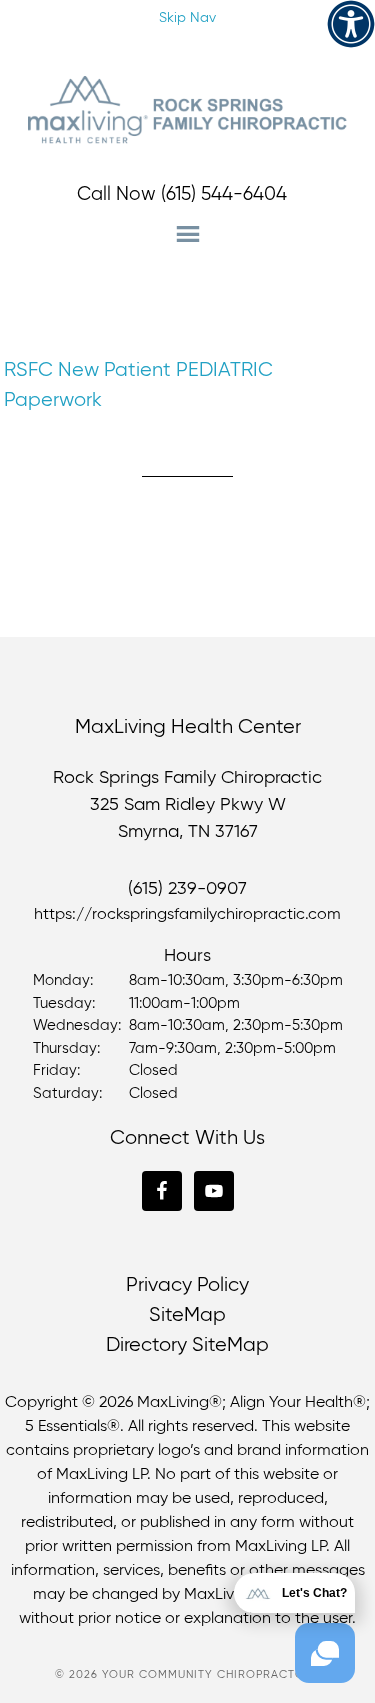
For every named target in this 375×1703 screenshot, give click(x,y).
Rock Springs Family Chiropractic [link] (188, 110)
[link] (351, 24)
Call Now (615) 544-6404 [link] (182, 194)
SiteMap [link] (187, 1315)
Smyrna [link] (148, 832)
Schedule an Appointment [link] (177, 58)
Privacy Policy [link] (187, 1285)
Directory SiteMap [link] (187, 1345)
